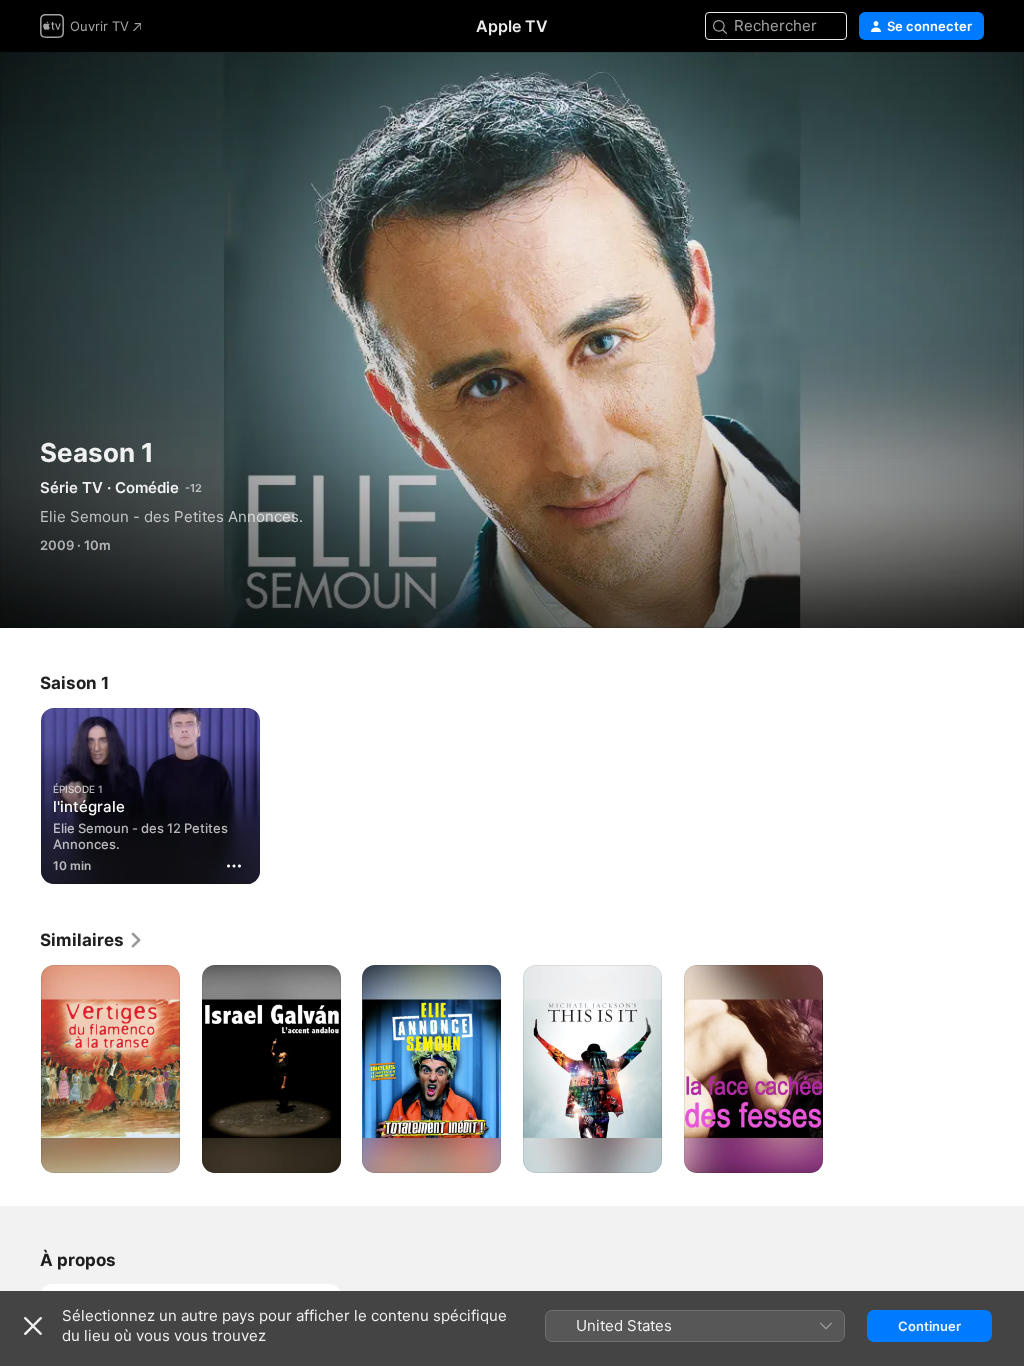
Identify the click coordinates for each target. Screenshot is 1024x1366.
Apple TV (512, 26)
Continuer (929, 1326)
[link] (92, 940)
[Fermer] (33, 1326)
